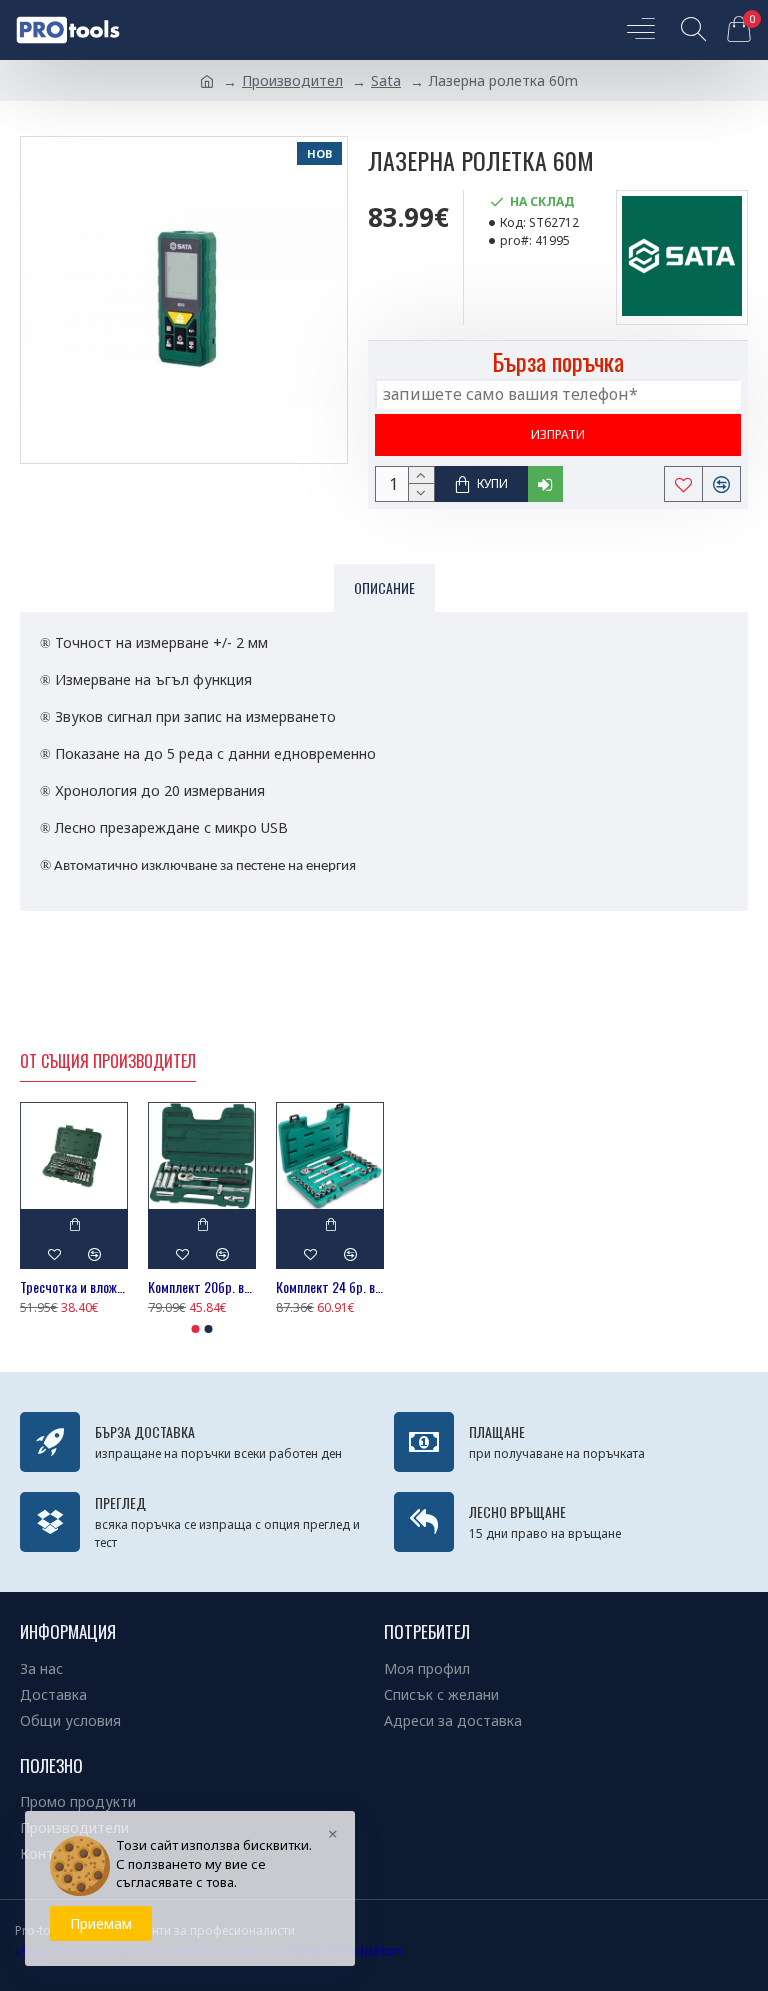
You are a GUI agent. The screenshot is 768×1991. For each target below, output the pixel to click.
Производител (292, 80)
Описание (384, 587)
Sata (386, 80)
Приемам (101, 1923)
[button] (196, 1329)
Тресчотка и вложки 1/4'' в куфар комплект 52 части (74, 1287)
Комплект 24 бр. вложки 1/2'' (330, 1287)
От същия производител (108, 1062)
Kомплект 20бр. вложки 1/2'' (202, 1287)
